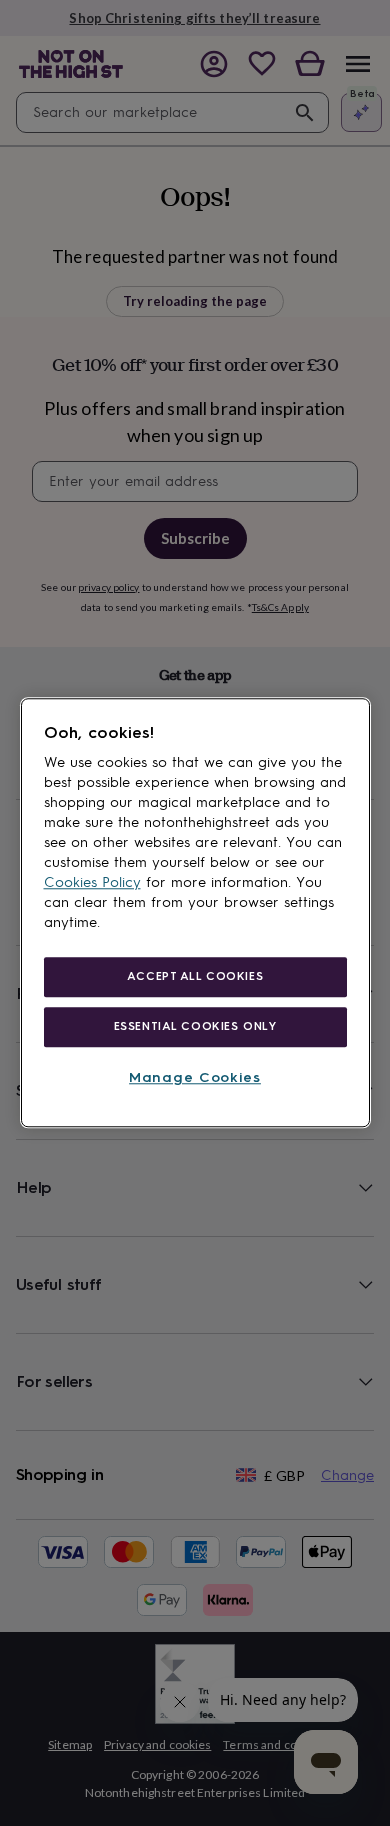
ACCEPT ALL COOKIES (195, 976)
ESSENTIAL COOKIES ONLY (195, 1026)
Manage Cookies (195, 1077)
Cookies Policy (92, 882)
